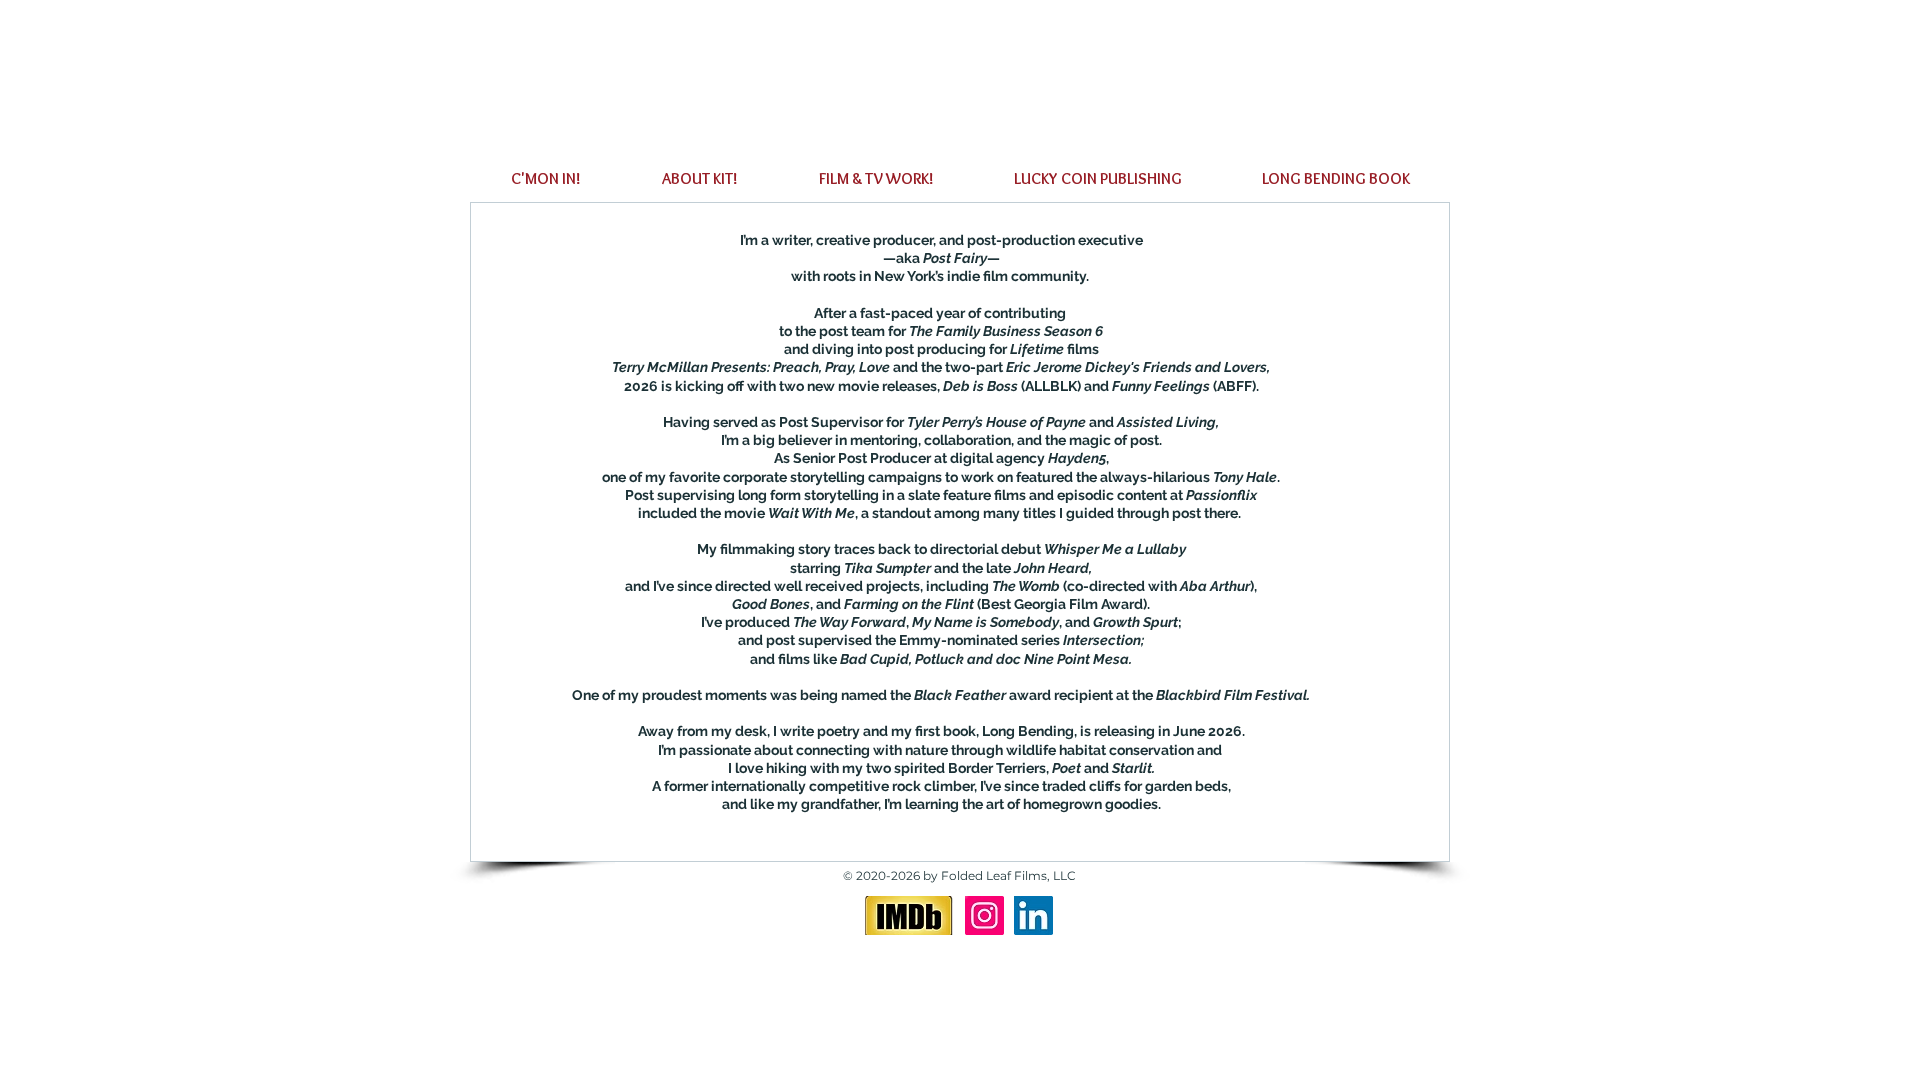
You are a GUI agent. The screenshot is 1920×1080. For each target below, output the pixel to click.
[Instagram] (984, 915)
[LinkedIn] (1033, 915)
